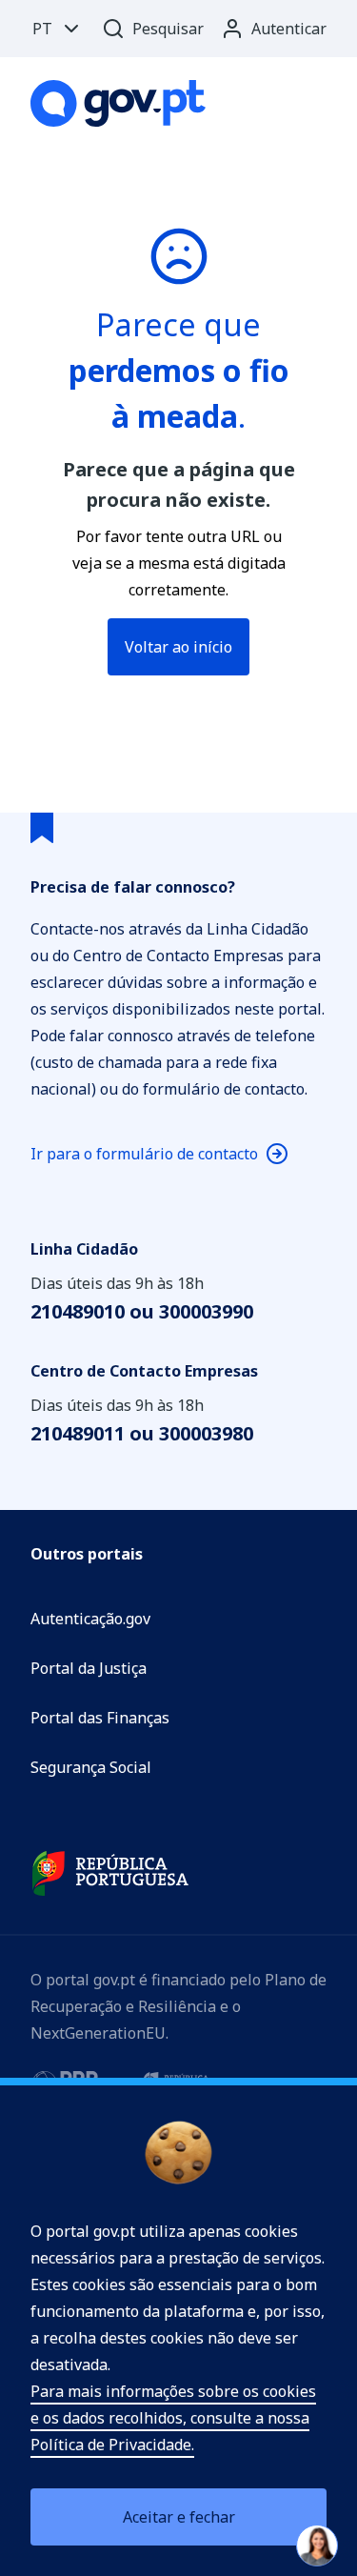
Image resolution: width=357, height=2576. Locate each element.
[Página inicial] (118, 103)
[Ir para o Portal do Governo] (110, 1874)
